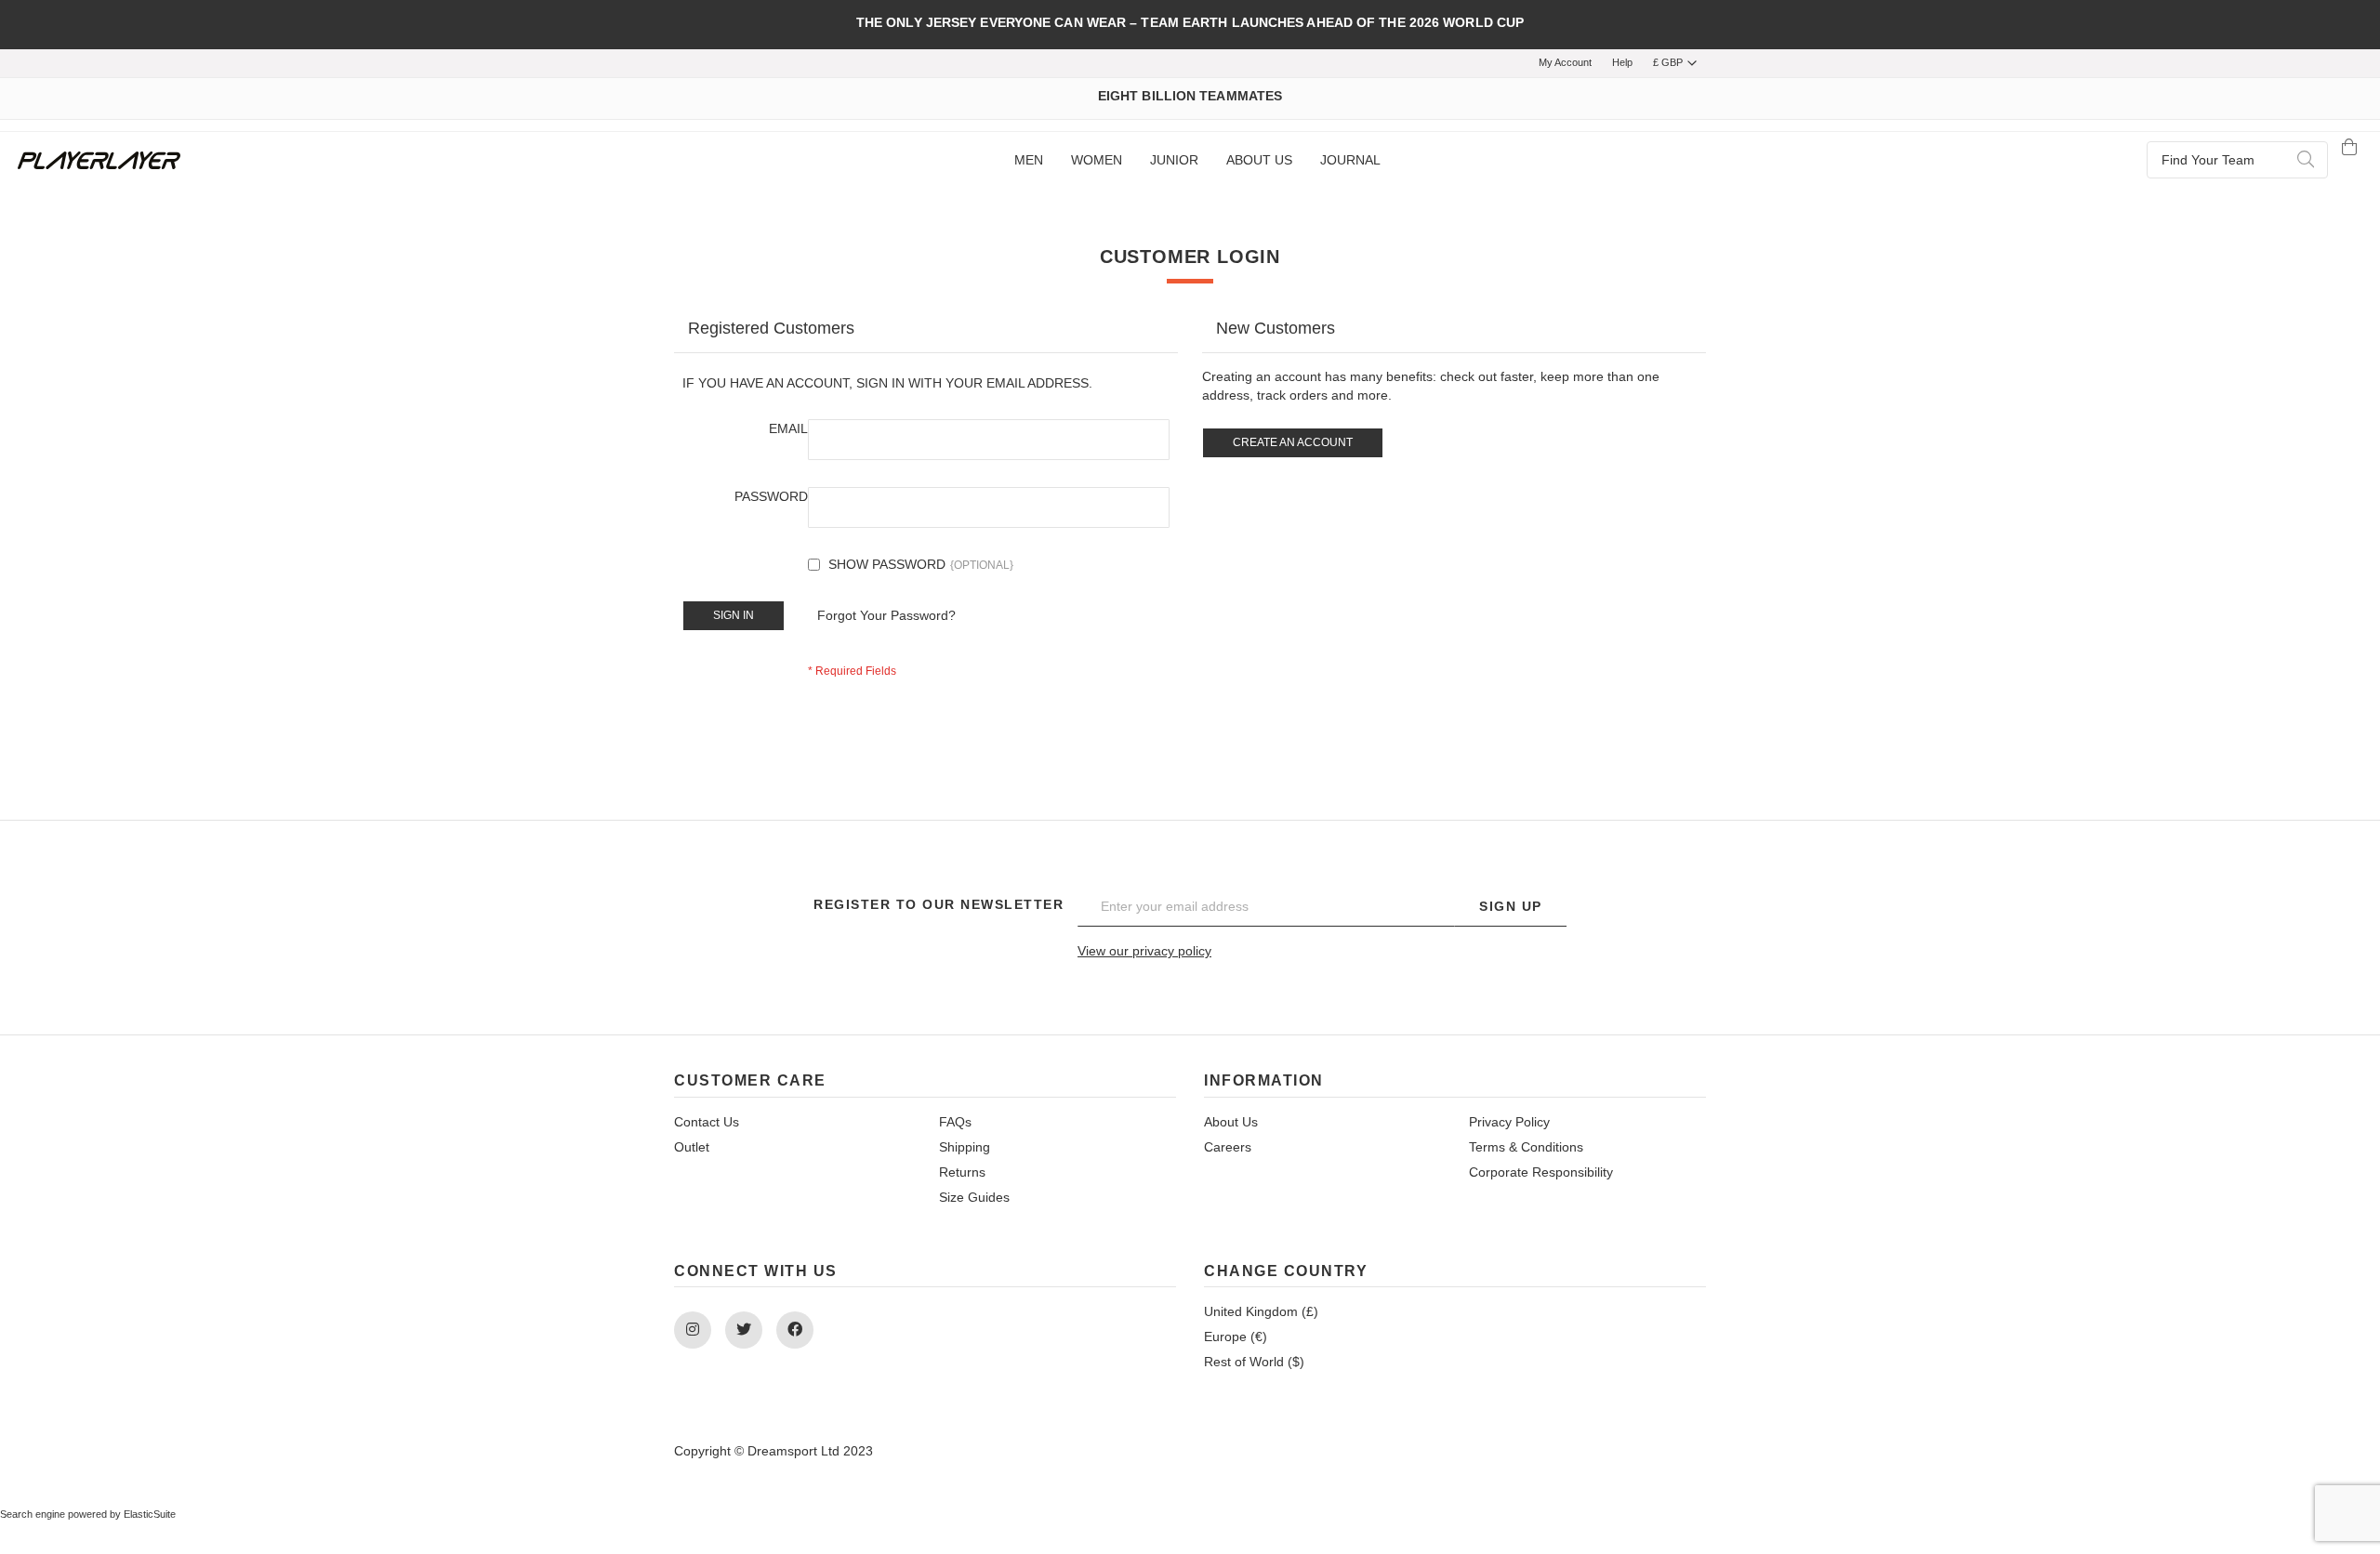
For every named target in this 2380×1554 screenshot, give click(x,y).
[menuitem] (1029, 161)
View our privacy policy (1144, 951)
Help (1622, 62)
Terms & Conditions (1526, 1147)
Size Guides (974, 1197)
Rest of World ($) (1254, 1362)
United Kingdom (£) (1261, 1311)
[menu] (1197, 161)
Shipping (965, 1147)
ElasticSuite (150, 1514)
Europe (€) (1236, 1337)
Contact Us (707, 1122)
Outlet (692, 1147)
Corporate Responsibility (1541, 1172)
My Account (1565, 62)
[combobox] (2237, 159)
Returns (962, 1172)
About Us (1231, 1122)
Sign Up (1511, 906)
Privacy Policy (1509, 1122)
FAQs (955, 1122)
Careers (1228, 1147)
